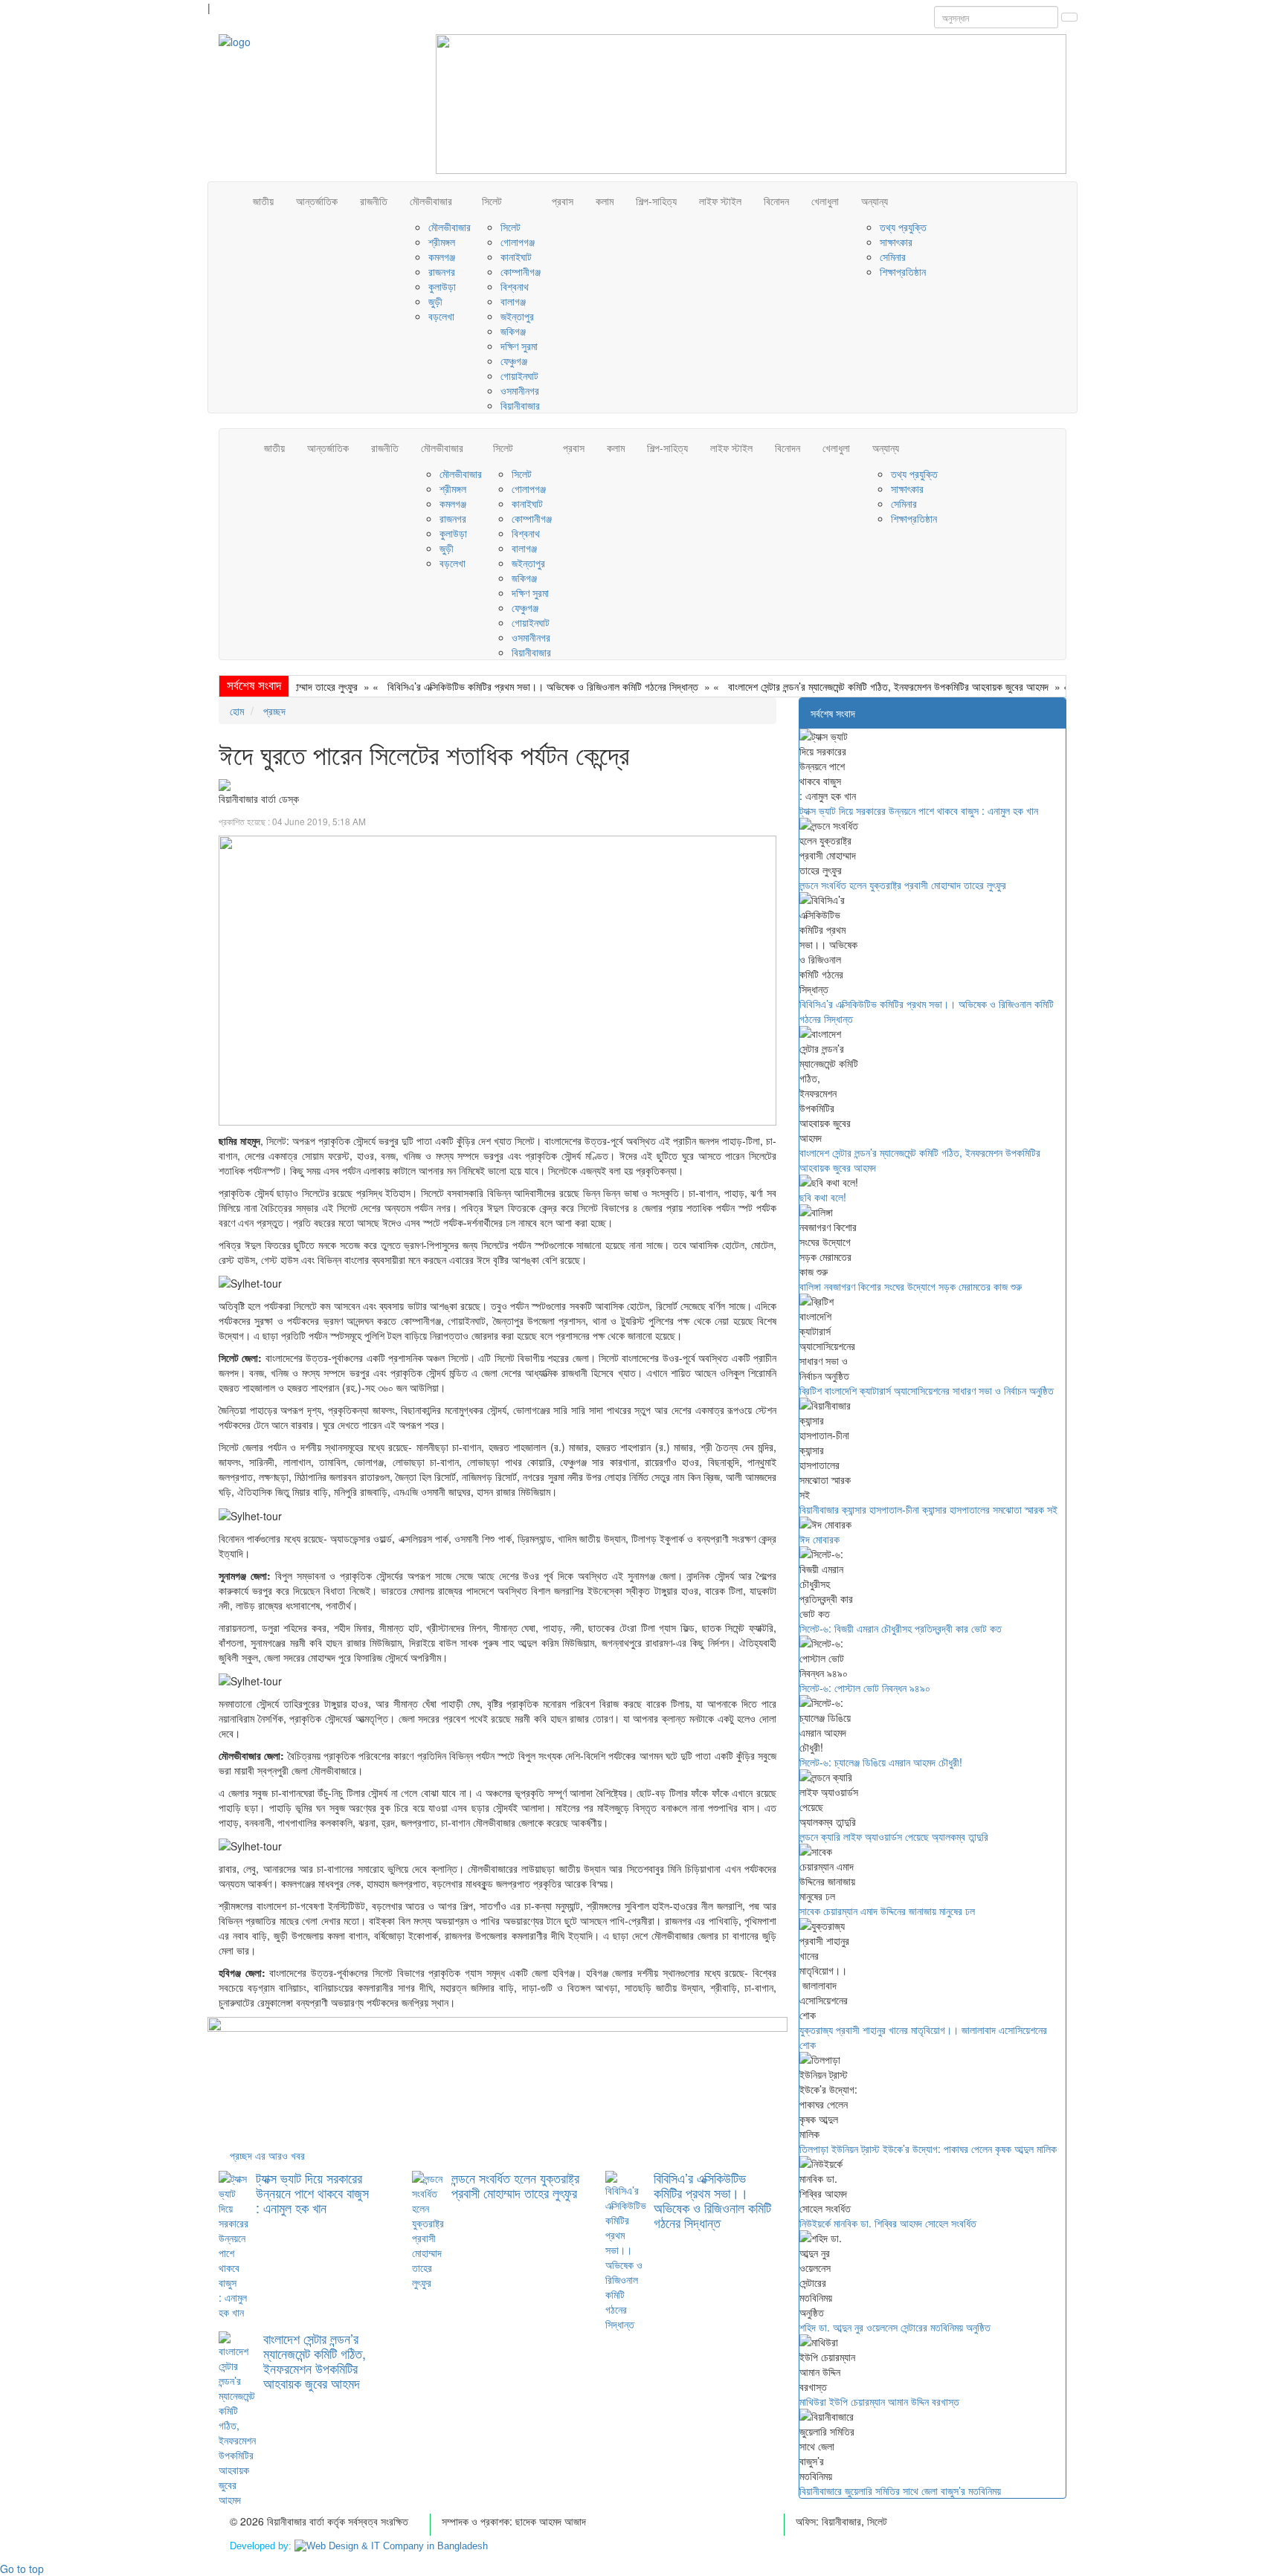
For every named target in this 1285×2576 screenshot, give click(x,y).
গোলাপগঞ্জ (518, 242)
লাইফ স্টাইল (720, 201)
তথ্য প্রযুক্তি (903, 227)
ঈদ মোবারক (819, 1539)
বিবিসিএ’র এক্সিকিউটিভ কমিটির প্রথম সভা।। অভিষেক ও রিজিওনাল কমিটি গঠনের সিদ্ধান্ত (494, 686)
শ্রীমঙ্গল (442, 242)
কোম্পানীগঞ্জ (521, 271)
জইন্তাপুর (517, 316)
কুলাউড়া (442, 286)
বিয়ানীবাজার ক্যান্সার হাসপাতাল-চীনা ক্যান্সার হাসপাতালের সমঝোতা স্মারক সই (928, 1509)
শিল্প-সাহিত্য (656, 201)
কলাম (605, 201)
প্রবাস (563, 201)
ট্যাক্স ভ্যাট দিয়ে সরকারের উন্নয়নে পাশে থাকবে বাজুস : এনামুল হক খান (312, 2192)
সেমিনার (893, 256)
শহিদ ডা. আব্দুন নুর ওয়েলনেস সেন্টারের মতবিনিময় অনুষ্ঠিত (895, 2327)
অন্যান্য (875, 201)
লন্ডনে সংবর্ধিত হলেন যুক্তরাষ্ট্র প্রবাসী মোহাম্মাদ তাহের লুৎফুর (515, 2185)
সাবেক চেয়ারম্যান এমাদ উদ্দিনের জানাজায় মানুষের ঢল (887, 1911)
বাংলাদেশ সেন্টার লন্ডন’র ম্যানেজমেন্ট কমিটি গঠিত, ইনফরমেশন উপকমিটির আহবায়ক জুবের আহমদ (839, 686)
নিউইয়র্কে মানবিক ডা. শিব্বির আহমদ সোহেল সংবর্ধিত (888, 2223)
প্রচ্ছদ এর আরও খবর (267, 2155)
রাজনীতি (374, 201)
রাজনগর (442, 271)
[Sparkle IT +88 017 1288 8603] (391, 2546)
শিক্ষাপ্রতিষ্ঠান (903, 271)
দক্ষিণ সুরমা (519, 346)
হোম (237, 711)
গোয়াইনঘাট (519, 375)
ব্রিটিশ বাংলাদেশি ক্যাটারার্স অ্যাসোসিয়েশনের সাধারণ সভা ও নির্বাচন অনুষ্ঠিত (927, 1390)
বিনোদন (776, 201)
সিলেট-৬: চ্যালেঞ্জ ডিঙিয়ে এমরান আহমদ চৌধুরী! (881, 1762)
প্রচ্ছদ (273, 711)
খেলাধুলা (825, 201)
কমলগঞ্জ (442, 256)
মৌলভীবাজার (431, 201)
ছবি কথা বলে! (1053, 686)
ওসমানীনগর (520, 390)
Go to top (22, 2569)
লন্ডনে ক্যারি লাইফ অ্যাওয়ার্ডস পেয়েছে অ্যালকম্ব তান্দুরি (894, 1836)
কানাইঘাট (516, 256)
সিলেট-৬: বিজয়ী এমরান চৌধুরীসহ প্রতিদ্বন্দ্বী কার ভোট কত (901, 1628)
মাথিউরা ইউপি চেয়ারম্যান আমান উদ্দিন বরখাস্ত (879, 2401)
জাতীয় (263, 201)
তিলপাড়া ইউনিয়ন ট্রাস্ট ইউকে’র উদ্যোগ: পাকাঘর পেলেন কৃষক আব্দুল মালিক (928, 2149)
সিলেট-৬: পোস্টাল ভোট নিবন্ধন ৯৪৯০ (865, 1688)
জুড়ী (435, 301)
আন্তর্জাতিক (317, 201)
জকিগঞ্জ (513, 331)
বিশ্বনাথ (515, 286)
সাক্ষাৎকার (896, 242)
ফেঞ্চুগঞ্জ (514, 361)
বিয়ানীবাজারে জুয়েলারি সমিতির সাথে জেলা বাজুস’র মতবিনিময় (900, 2491)
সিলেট (492, 201)
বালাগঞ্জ (513, 301)
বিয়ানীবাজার (520, 405)
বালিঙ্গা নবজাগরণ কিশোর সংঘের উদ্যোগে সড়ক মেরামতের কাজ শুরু (911, 1286)
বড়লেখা (441, 316)
